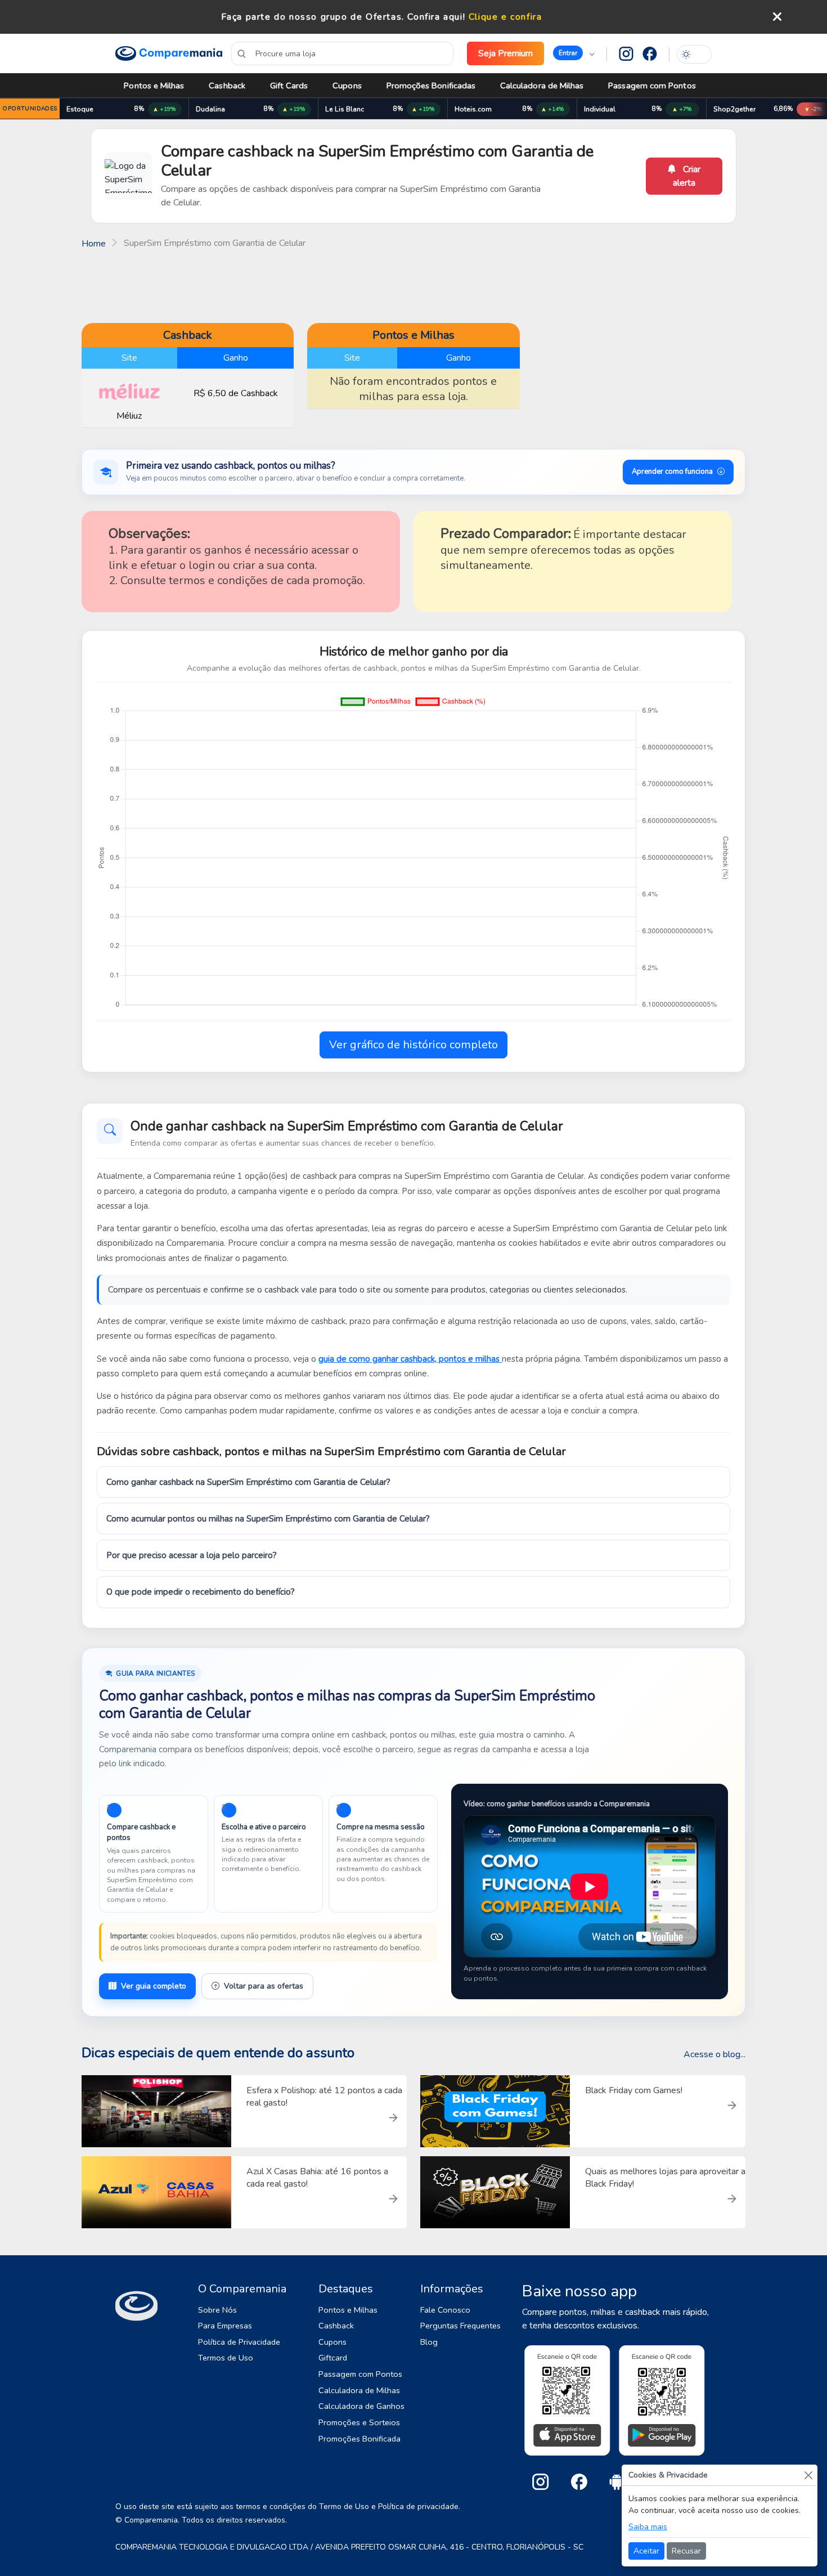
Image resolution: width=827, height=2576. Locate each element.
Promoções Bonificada (359, 2439)
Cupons (347, 86)
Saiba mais (648, 2527)
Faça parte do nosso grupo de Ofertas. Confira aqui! (343, 17)
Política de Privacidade (239, 2342)
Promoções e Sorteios (359, 2422)
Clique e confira (505, 17)
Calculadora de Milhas (542, 86)
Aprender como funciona (672, 472)
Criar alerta (687, 176)
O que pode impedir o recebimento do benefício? (201, 1592)
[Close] (808, 2475)
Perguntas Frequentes (460, 2326)
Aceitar (646, 2551)
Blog (429, 2342)
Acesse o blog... (714, 2054)
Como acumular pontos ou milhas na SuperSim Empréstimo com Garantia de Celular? (268, 1519)
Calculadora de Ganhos (361, 2406)
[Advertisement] (414, 285)
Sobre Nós (217, 2310)
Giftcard (333, 2358)
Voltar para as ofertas (264, 1986)
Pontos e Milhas (154, 86)
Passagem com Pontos (652, 86)
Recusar (686, 2551)
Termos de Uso (226, 2358)
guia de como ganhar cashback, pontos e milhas (410, 1359)
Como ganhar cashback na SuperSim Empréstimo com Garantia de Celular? (248, 1482)
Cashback (227, 86)
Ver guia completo (154, 1986)
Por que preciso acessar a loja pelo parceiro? (192, 1555)
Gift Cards (289, 86)
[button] (574, 53)
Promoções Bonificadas (431, 86)
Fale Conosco (445, 2310)
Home (94, 244)
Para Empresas (225, 2326)
